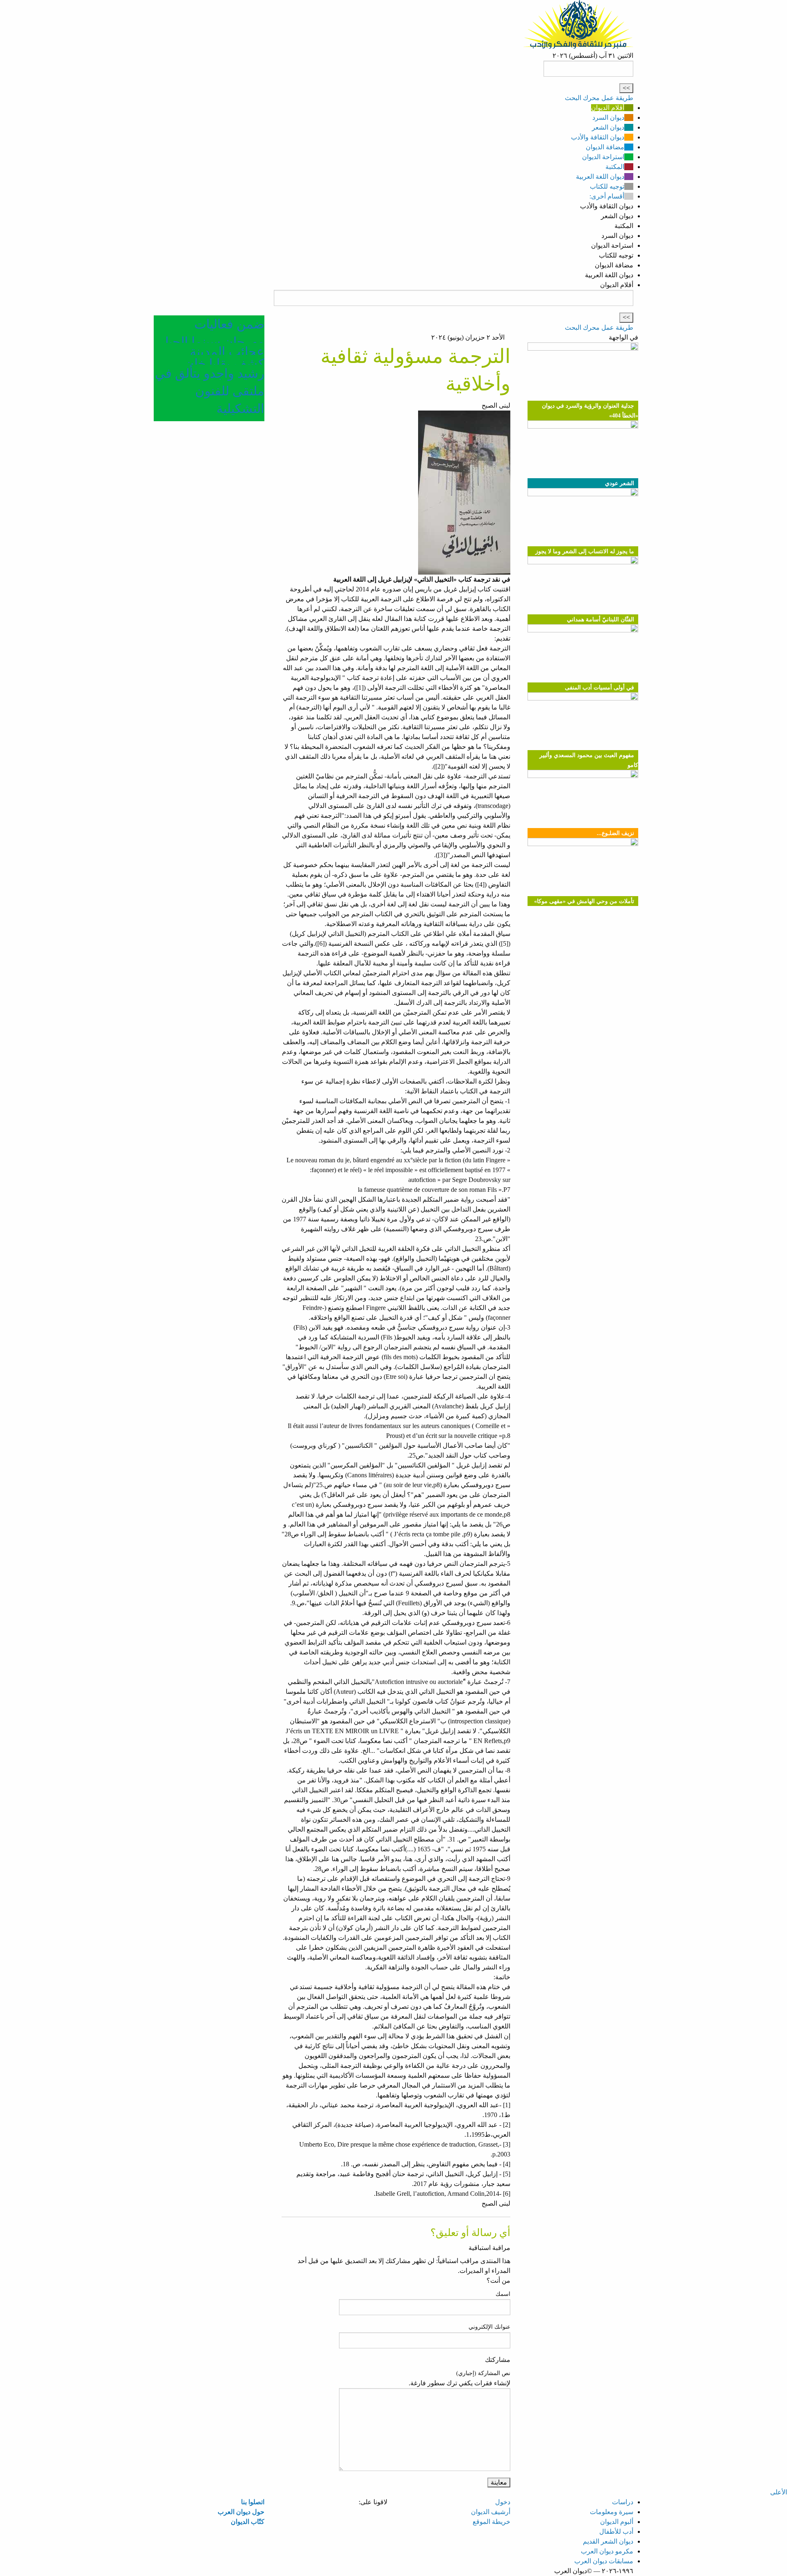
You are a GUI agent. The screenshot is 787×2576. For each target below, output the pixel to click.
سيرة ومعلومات (612, 2512)
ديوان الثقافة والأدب (598, 137)
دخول (503, 2502)
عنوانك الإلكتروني (489, 2327)
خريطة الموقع (491, 2522)
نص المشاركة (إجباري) (483, 2373)
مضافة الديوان (605, 147)
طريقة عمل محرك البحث (599, 98)
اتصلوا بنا (253, 2502)
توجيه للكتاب (607, 186)
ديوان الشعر (608, 127)
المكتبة (615, 167)
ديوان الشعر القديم (608, 2541)
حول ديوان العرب (241, 2512)
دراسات (623, 2502)
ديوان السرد (608, 118)
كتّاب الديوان (248, 2522)
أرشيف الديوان (491, 2512)
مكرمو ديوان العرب (607, 2551)
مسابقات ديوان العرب (604, 2561)
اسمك (503, 2294)
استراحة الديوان (603, 157)
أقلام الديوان (608, 108)
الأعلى (779, 2492)
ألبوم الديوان (617, 2522)
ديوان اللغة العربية (600, 177)
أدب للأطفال (616, 2532)
